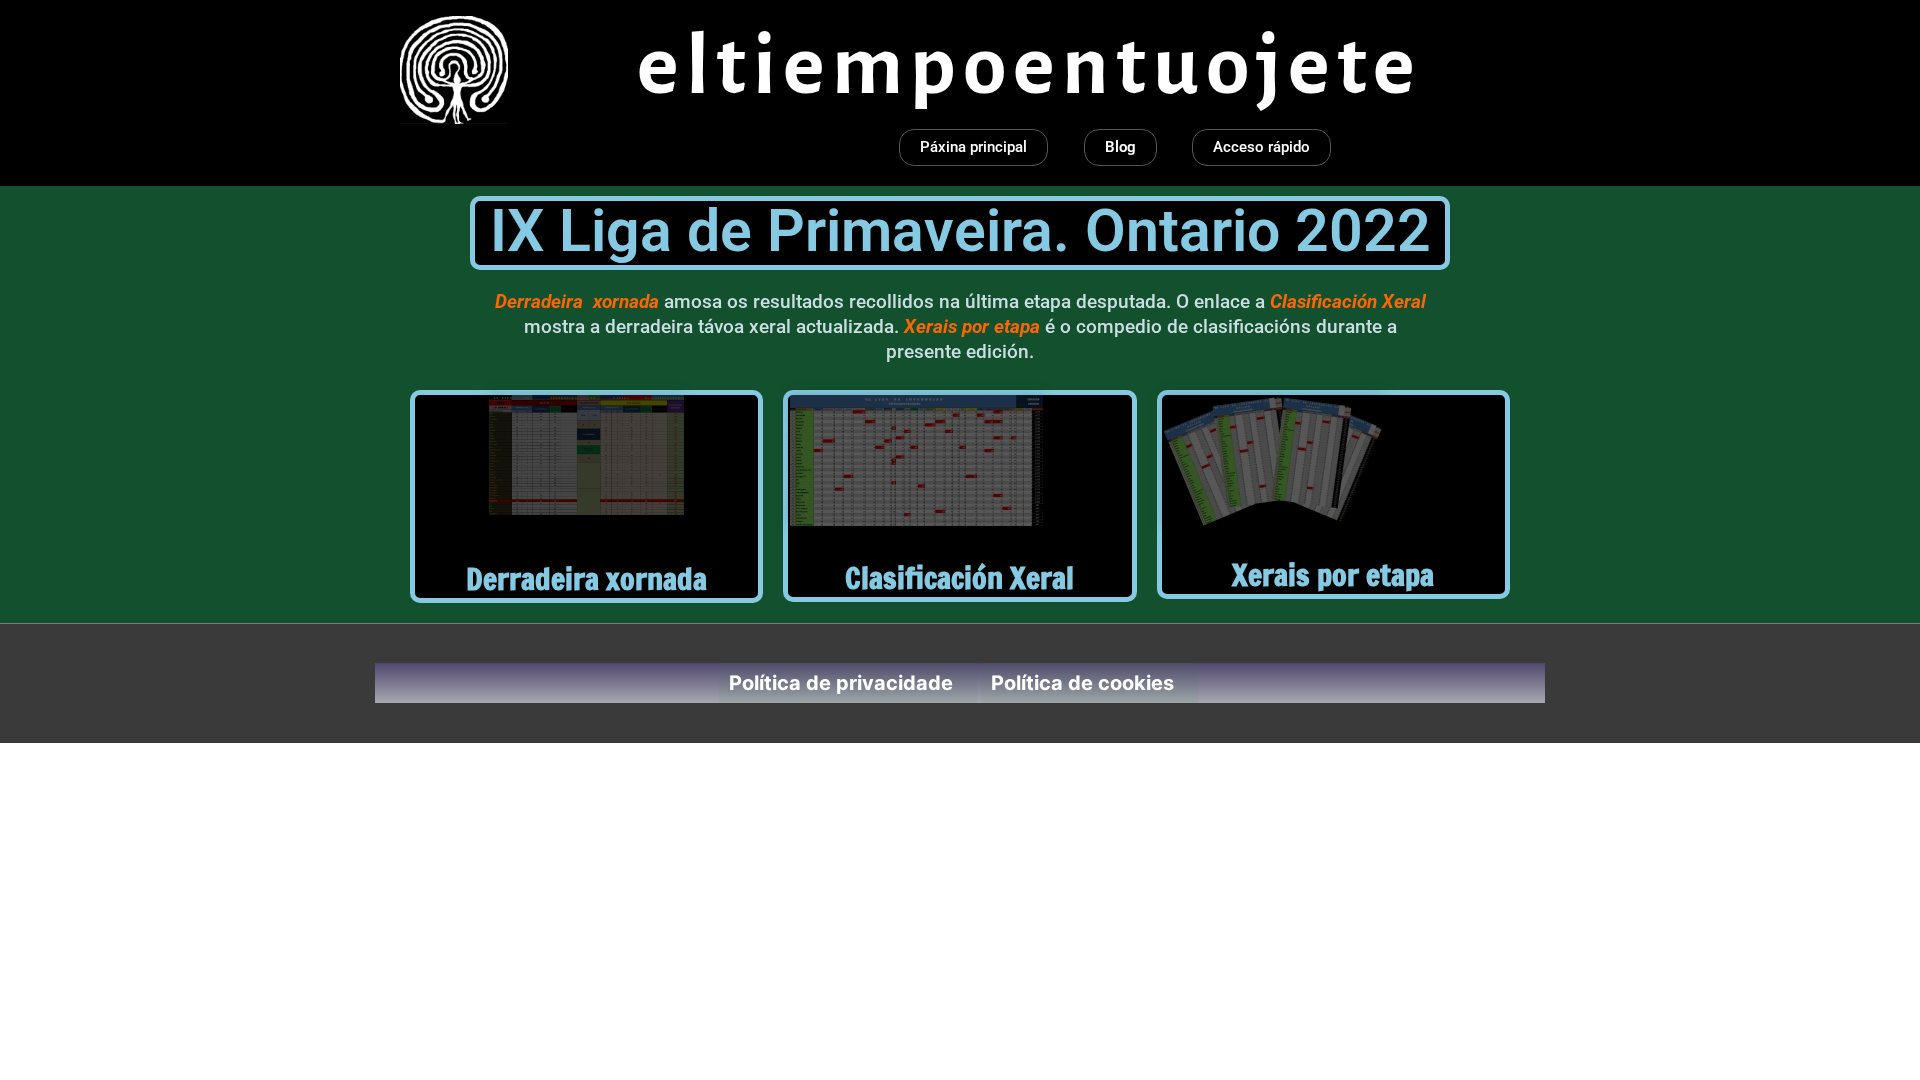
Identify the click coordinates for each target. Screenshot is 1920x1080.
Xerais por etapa (1333, 574)
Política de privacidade (841, 683)
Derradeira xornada (586, 578)
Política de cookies (1082, 683)
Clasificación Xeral (959, 577)
